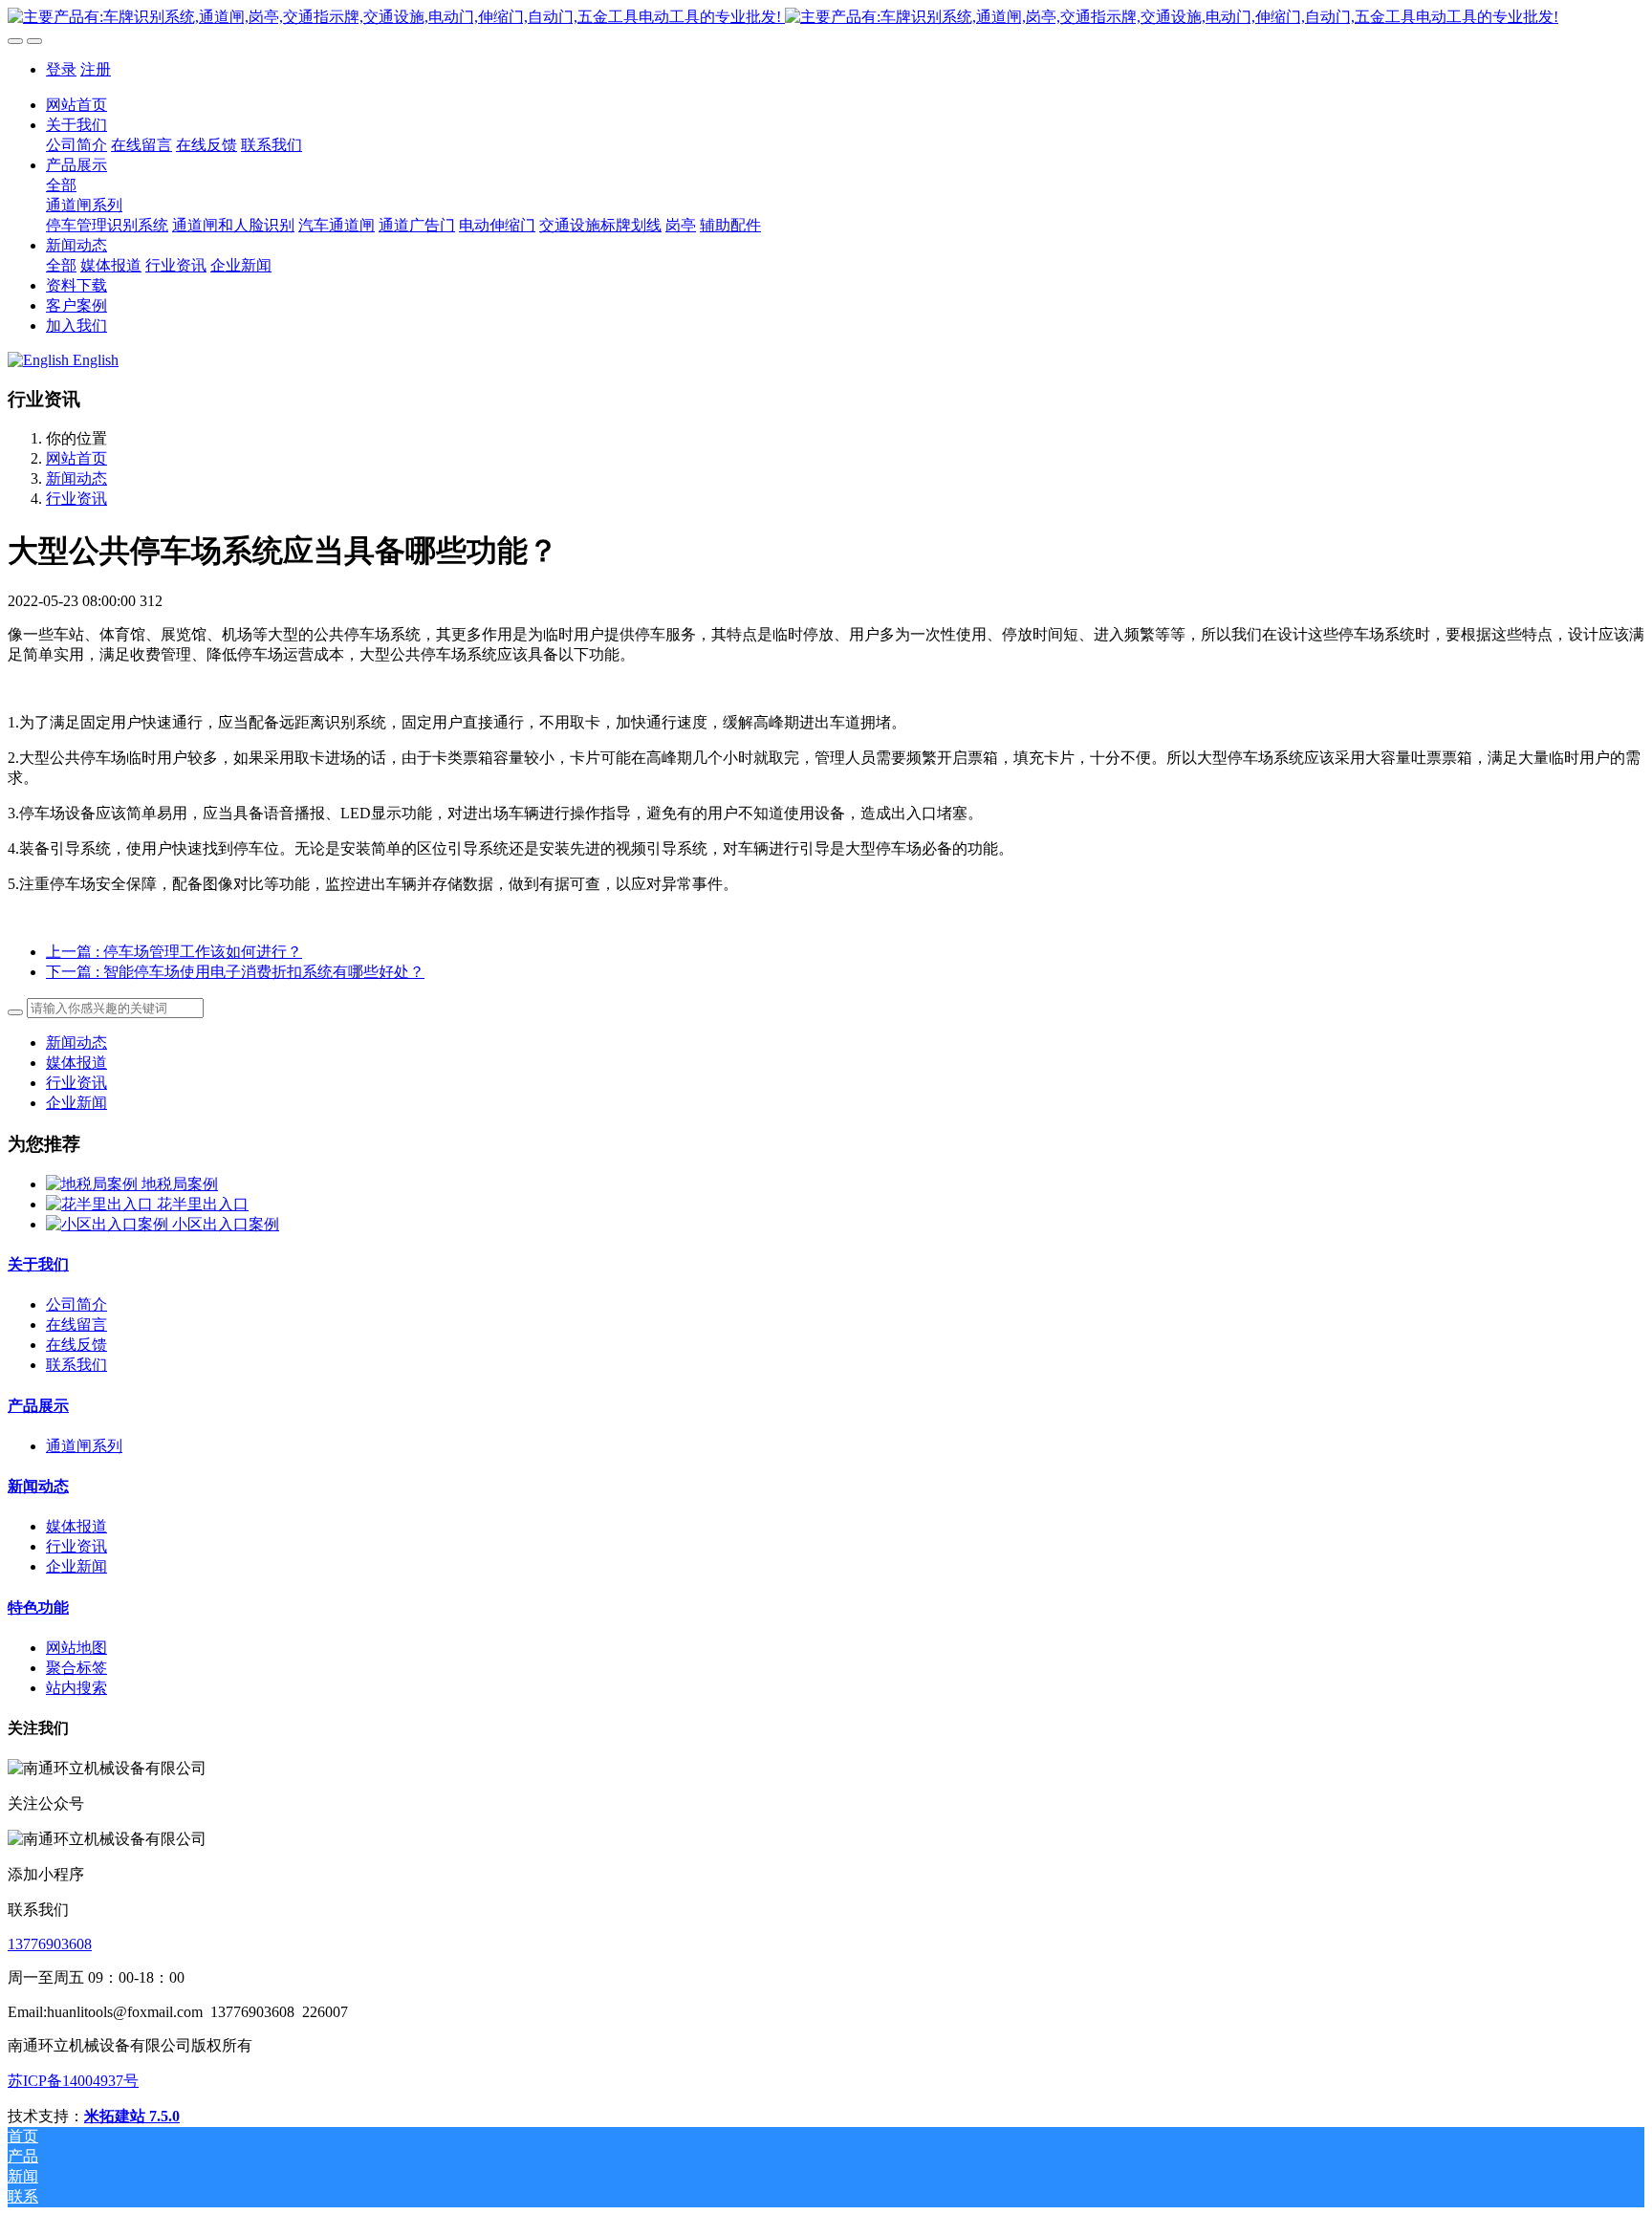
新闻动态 (76, 478)
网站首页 (76, 105)
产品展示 (38, 1406)
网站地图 (76, 1648)
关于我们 (38, 1264)
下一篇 (235, 972)
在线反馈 (76, 1345)
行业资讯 (76, 499)
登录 (61, 69)
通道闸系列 (84, 1446)
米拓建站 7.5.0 (132, 2116)
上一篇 (174, 952)
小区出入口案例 (226, 1224)
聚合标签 (76, 1668)
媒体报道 (76, 1063)
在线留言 (76, 1325)
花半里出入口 (203, 1204)
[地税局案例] (94, 1184)
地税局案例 (180, 1184)
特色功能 (38, 1607)
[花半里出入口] (101, 1204)
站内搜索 (76, 1688)
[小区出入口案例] (109, 1224)
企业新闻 (76, 1103)
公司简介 (76, 1304)
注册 (96, 69)
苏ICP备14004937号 (73, 2081)
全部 (61, 185)
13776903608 (50, 1944)
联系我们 (76, 1365)
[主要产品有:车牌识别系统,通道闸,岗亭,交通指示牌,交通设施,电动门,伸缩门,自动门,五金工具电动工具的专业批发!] (826, 18)
